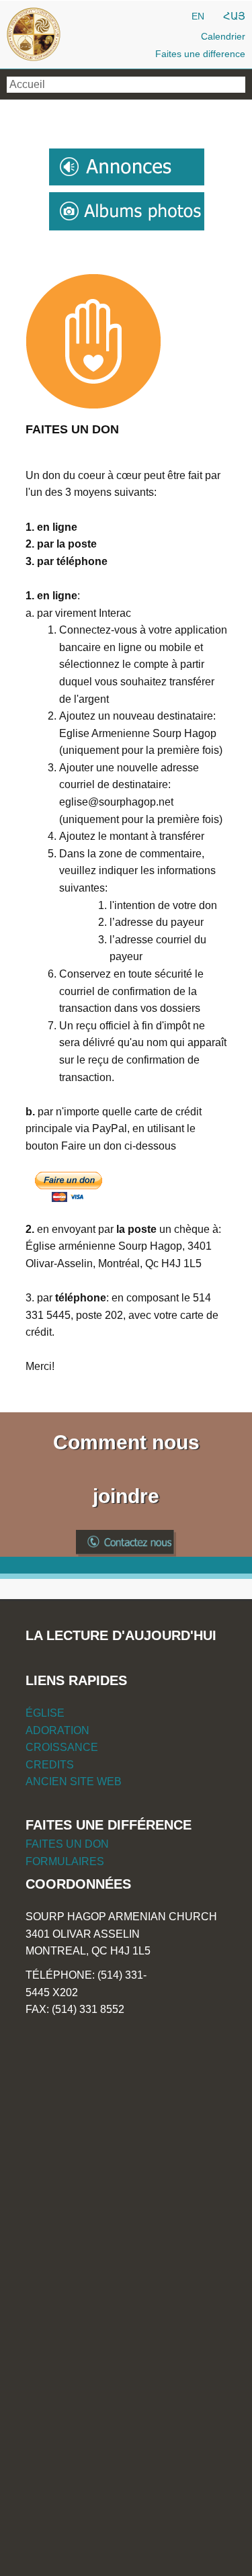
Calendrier (223, 36)
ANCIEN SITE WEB (74, 1781)
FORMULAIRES (65, 1861)
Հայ (234, 16)
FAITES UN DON (67, 1844)
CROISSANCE (62, 1747)
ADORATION (57, 1730)
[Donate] (69, 1187)
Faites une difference (200, 54)
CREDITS (50, 1765)
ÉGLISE (45, 1713)
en (198, 16)
